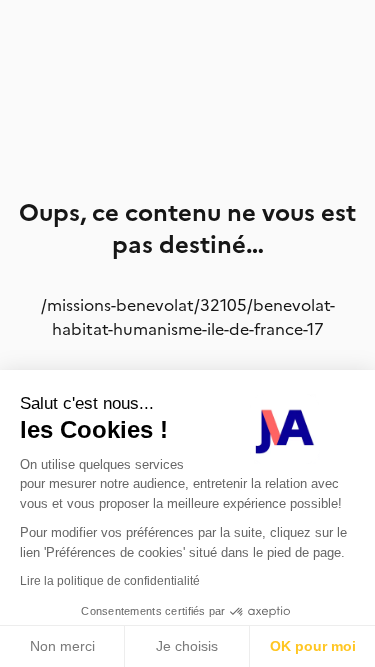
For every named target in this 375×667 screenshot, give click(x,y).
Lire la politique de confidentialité (110, 581)
